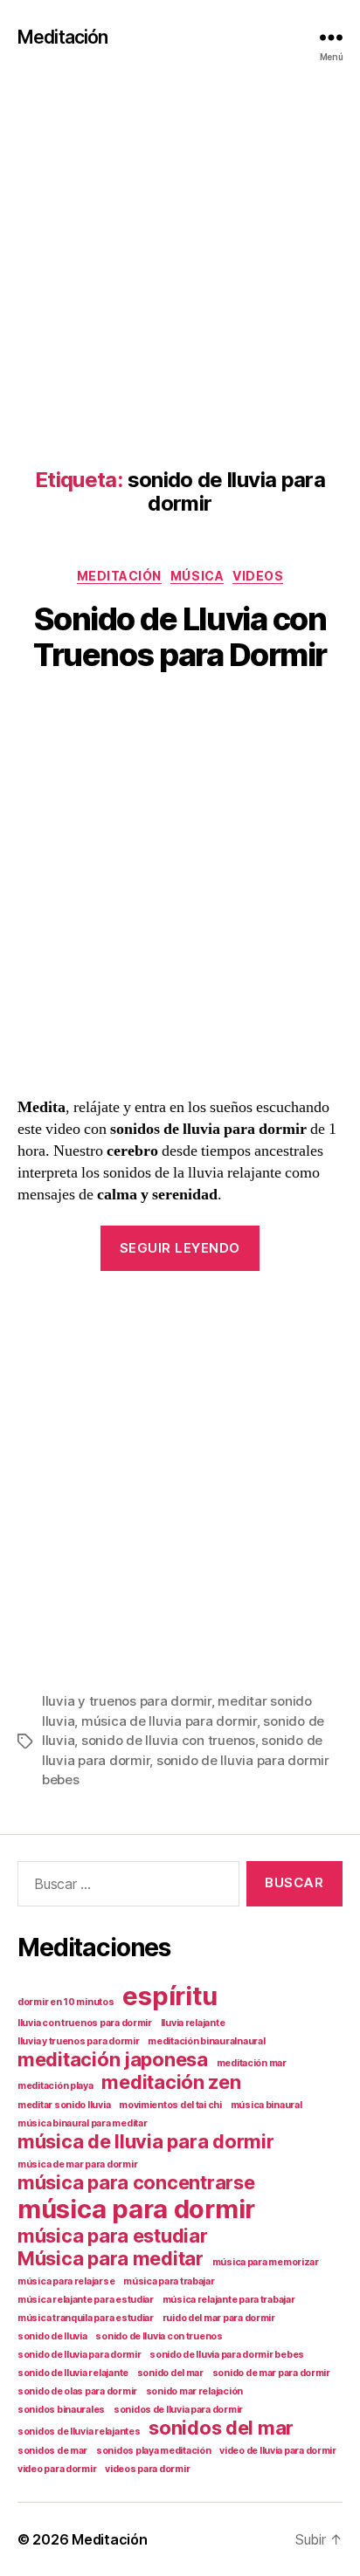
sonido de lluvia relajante (73, 2373)
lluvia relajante (193, 2023)
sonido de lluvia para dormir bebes (227, 2355)
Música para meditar (111, 2258)
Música (197, 576)
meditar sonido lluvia (64, 2105)
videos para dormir (147, 2469)
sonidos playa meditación (154, 2451)
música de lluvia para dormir (169, 1721)
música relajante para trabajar (229, 2300)
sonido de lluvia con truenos (168, 1740)
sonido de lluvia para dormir (79, 2355)
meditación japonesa (113, 2059)
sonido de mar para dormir (271, 2373)
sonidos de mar (52, 2451)
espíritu (170, 1996)
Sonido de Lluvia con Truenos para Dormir (180, 637)
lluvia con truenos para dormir (85, 2023)
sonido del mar (170, 2373)
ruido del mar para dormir (219, 2318)
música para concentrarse (136, 2182)
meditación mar (252, 2063)
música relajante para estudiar (86, 2300)
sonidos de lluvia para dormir (178, 2410)
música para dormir (136, 2209)
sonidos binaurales (61, 2410)
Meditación (62, 37)
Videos (258, 576)
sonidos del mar (221, 2428)
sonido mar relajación (194, 2391)
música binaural (267, 2105)
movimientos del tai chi (170, 2105)
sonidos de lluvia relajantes (79, 2432)
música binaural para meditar (82, 2123)
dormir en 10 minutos (66, 2002)
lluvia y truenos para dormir (127, 1701)
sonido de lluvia (52, 2336)
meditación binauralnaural (206, 2041)
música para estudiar (113, 2236)
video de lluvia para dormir (278, 2451)
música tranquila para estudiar (86, 2318)
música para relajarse (66, 2281)
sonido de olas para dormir (77, 2391)
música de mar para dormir (77, 2164)
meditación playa (55, 2086)
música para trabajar (169, 2281)
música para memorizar (266, 2262)
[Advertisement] (180, 253)
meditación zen (171, 2082)
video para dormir (57, 2469)
